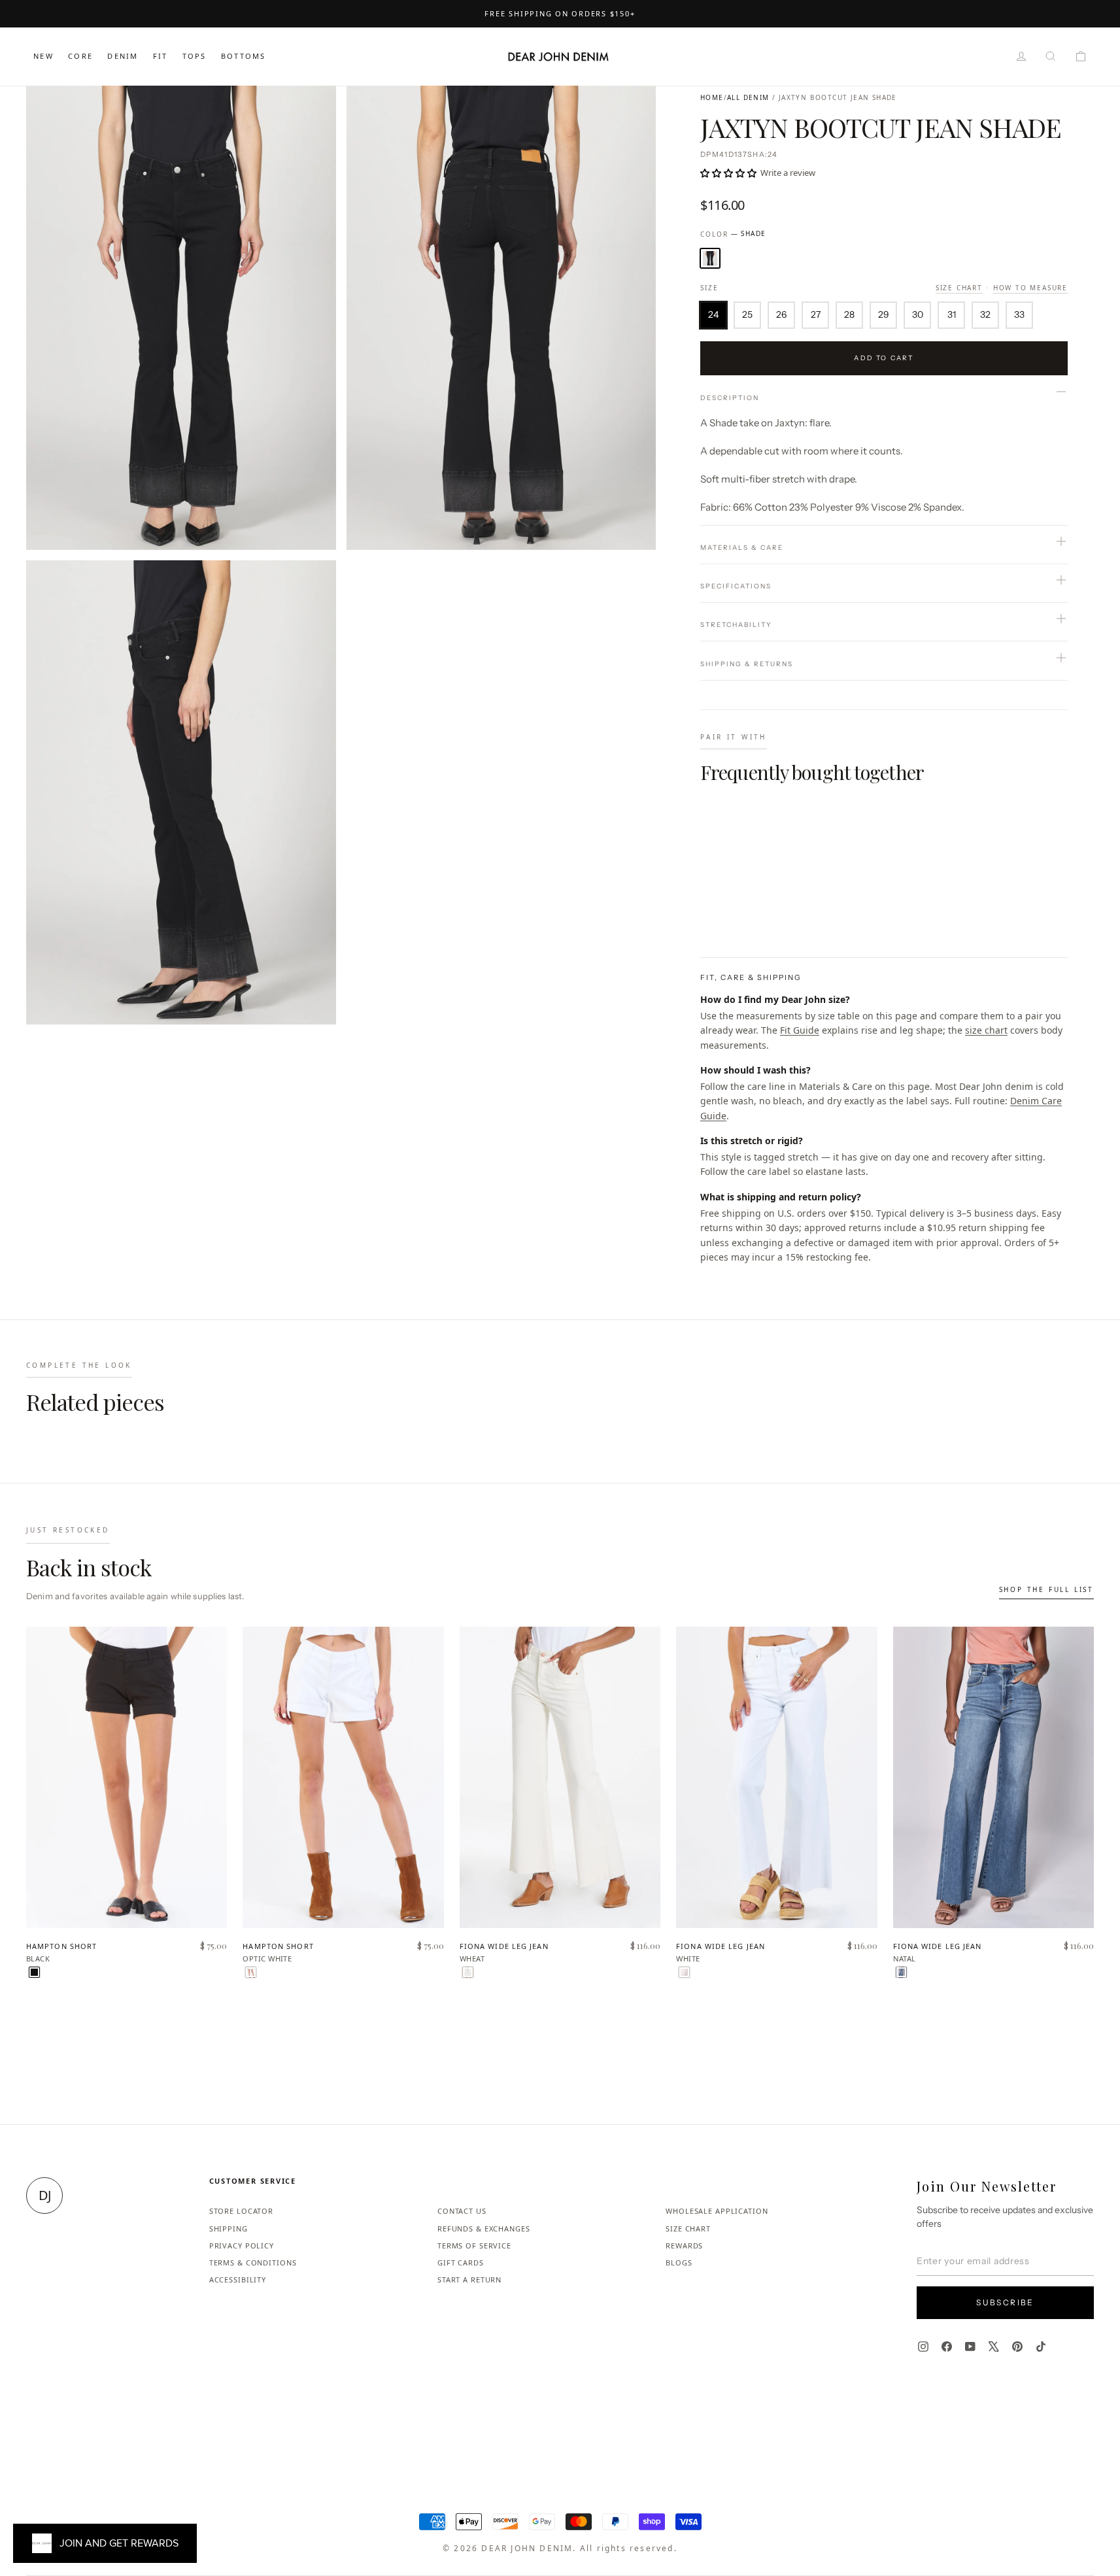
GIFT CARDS (461, 2262)
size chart (986, 1030)
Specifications (736, 586)
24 (713, 314)
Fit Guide (800, 1030)
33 (1019, 314)
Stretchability (736, 625)
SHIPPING (229, 2229)
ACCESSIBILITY (238, 2279)
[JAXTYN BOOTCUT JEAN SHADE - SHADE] (708, 905)
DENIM (123, 56)
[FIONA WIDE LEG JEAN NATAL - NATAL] (901, 1972)
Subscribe (1005, 2302)
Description (730, 398)
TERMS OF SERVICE (474, 2246)
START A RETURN (469, 2279)
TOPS (195, 56)
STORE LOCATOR (241, 2211)
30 (918, 314)
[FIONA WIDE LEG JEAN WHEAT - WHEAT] (468, 1972)
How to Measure (1030, 288)
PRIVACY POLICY (242, 2246)
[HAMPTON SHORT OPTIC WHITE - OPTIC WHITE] (251, 1972)
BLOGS (679, 2262)
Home (712, 97)
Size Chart (959, 288)
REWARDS (684, 2246)
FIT (161, 56)
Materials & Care (742, 548)
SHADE (710, 258)
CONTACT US (462, 2211)
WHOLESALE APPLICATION (717, 2211)
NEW (43, 56)
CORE (80, 56)
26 (781, 314)
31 (952, 314)
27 (816, 314)
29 (884, 314)
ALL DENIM (748, 97)
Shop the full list (1046, 1589)
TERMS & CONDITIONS (253, 2262)
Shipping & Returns (747, 664)
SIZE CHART (688, 2229)
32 (985, 314)
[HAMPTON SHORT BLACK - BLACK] (34, 1972)
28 (849, 314)
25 (747, 314)
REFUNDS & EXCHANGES (484, 2229)
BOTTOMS (243, 56)
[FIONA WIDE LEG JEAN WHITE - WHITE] (684, 1972)
